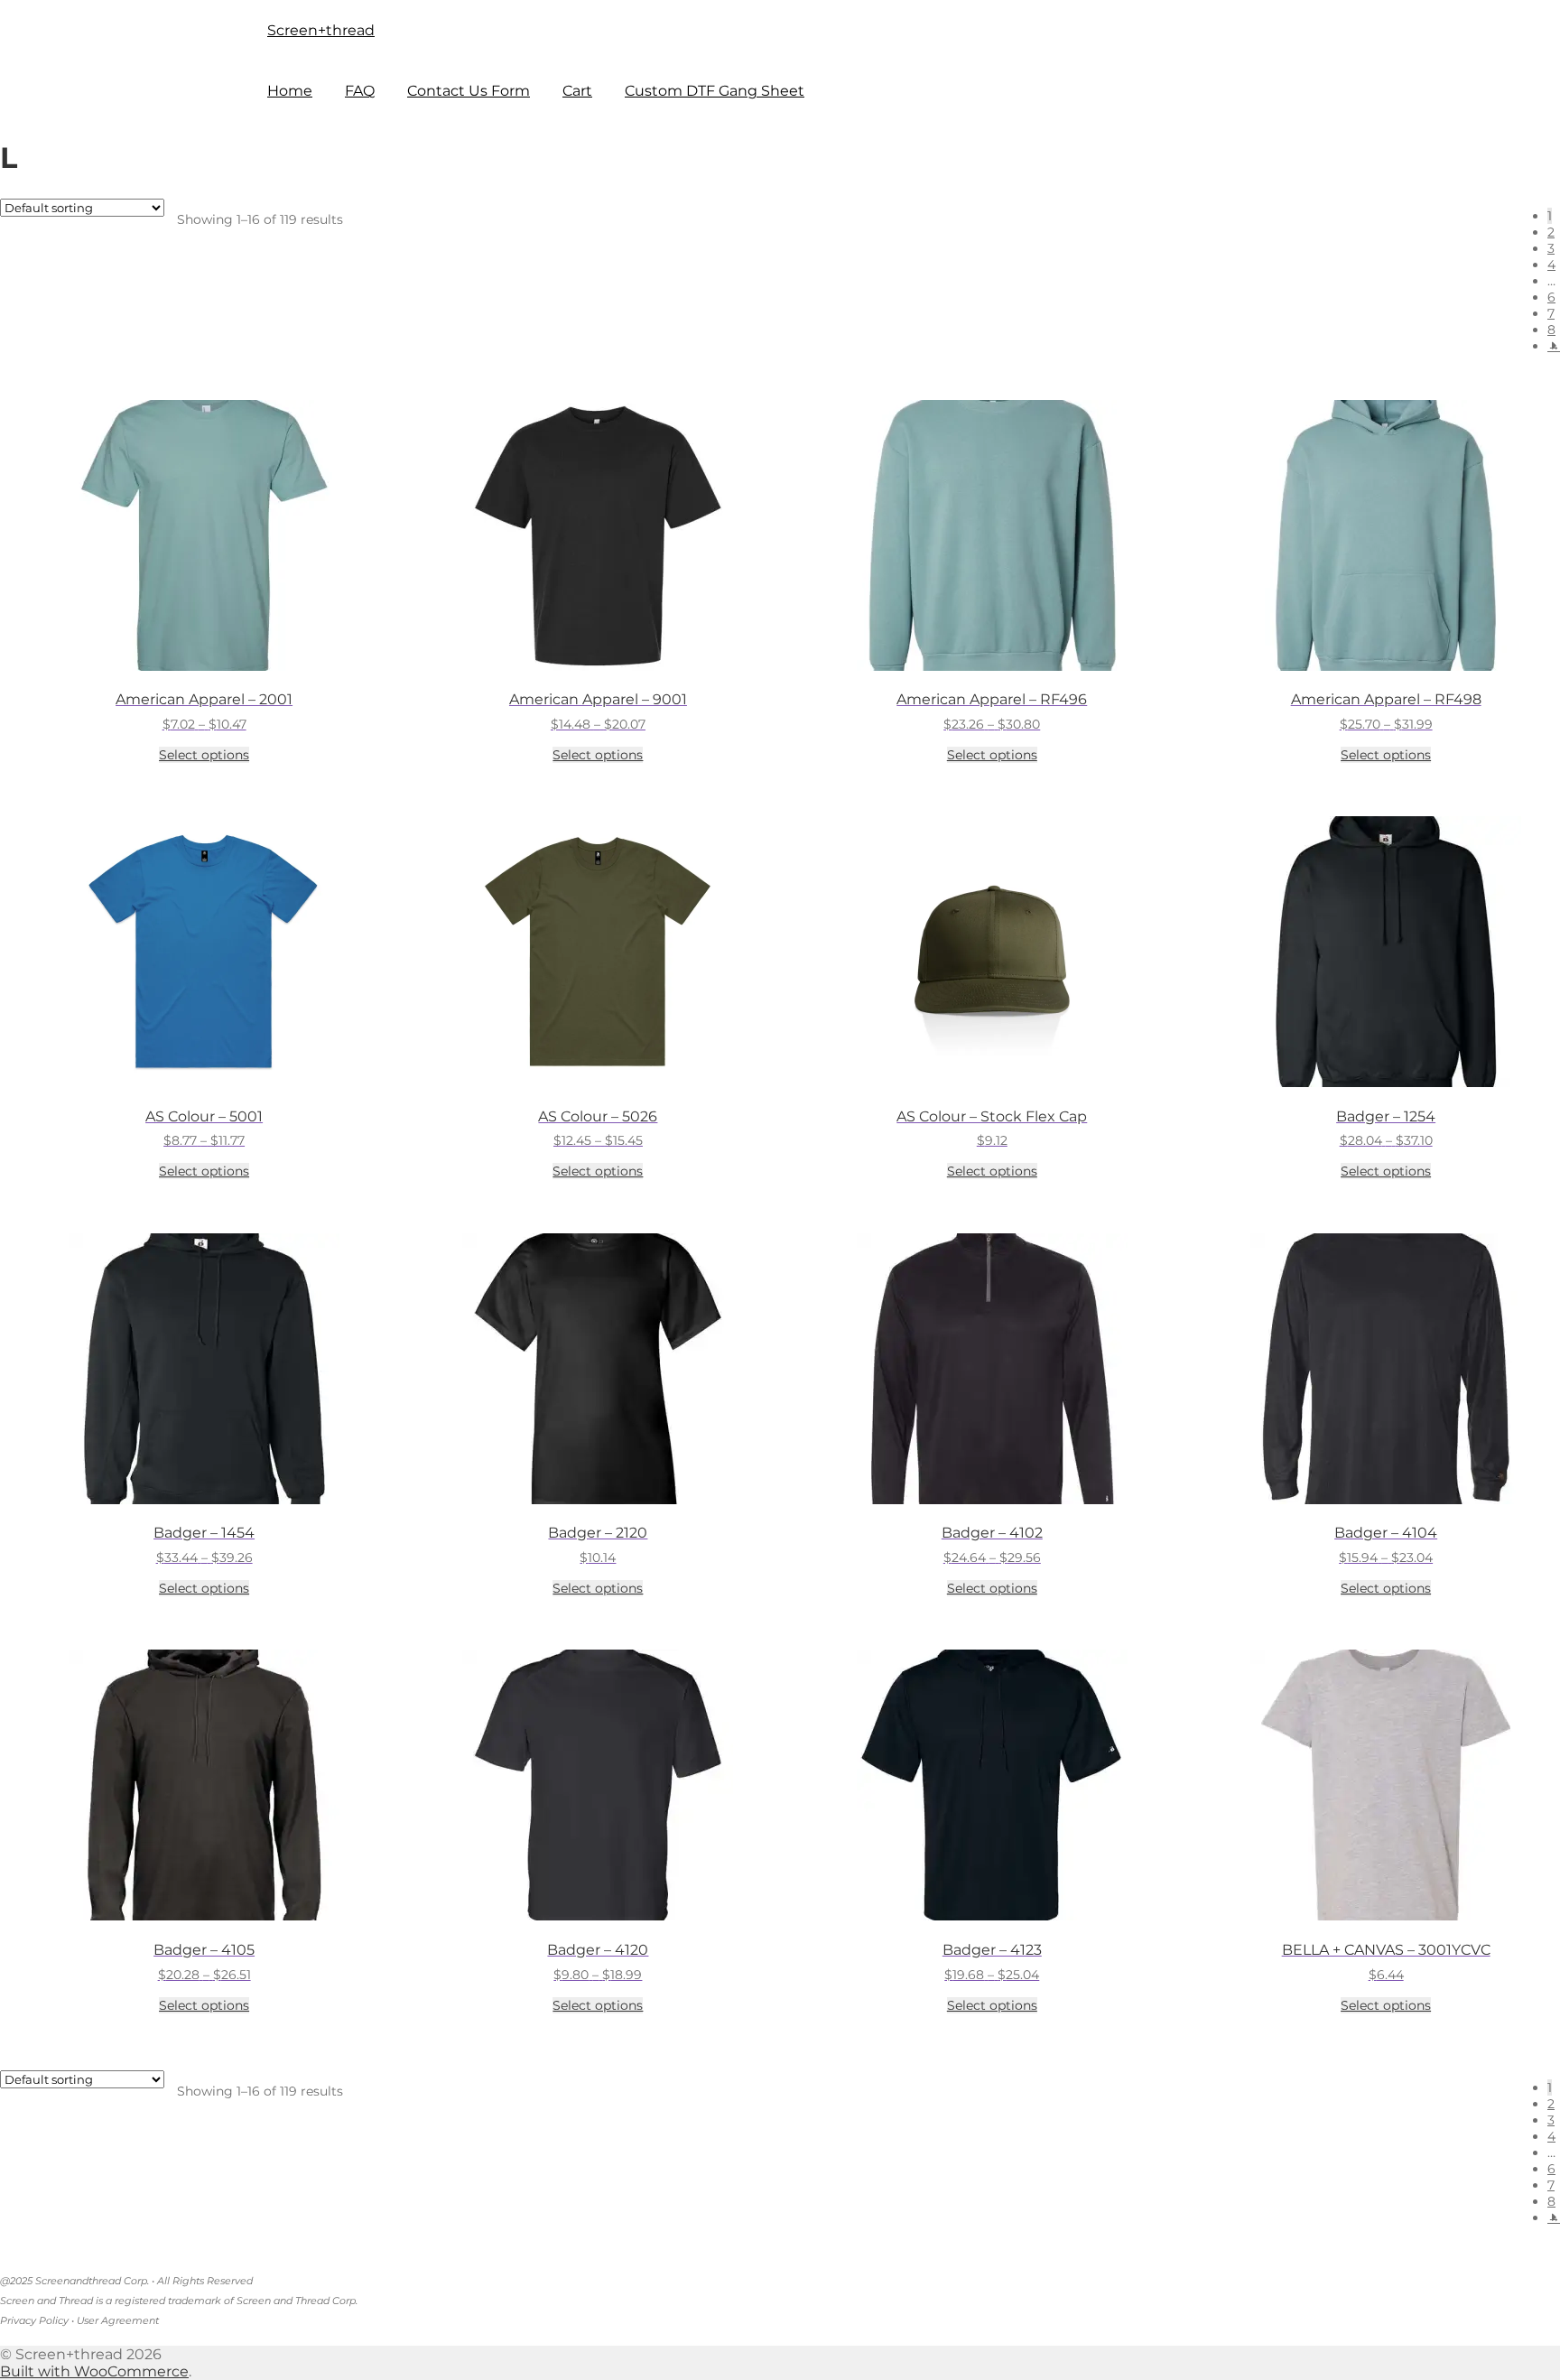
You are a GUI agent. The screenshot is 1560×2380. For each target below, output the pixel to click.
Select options (204, 755)
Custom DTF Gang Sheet (715, 91)
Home (290, 91)
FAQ (360, 91)
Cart (577, 91)
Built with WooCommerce (94, 2371)
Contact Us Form (469, 91)
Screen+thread (321, 30)
